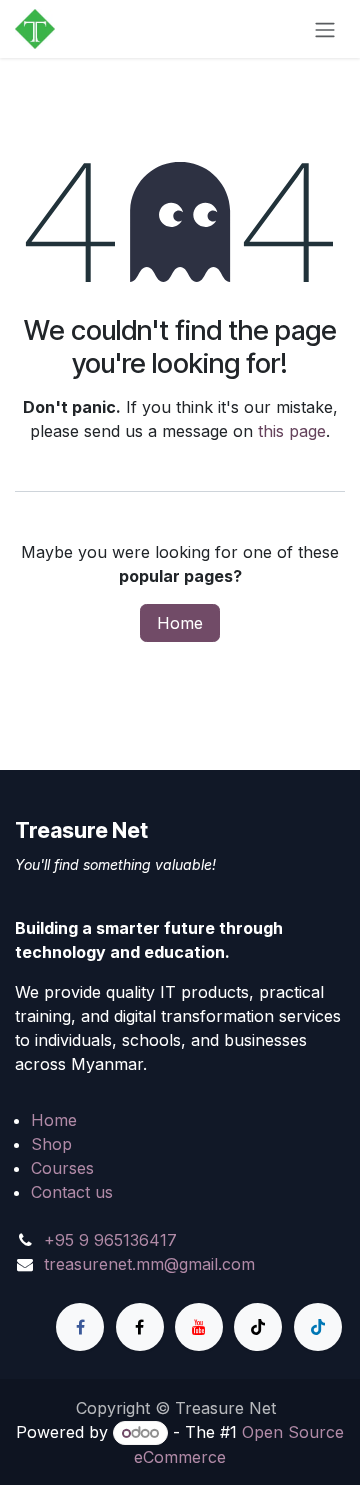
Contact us (72, 1192)
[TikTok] (258, 1327)
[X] (140, 1327)
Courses (62, 1168)
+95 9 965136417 (110, 1240)
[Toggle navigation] (325, 29)
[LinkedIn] (318, 1327)
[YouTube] (199, 1327)
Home (180, 623)
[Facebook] (80, 1327)
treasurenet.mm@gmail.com (149, 1264)
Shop (51, 1144)
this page (292, 431)
